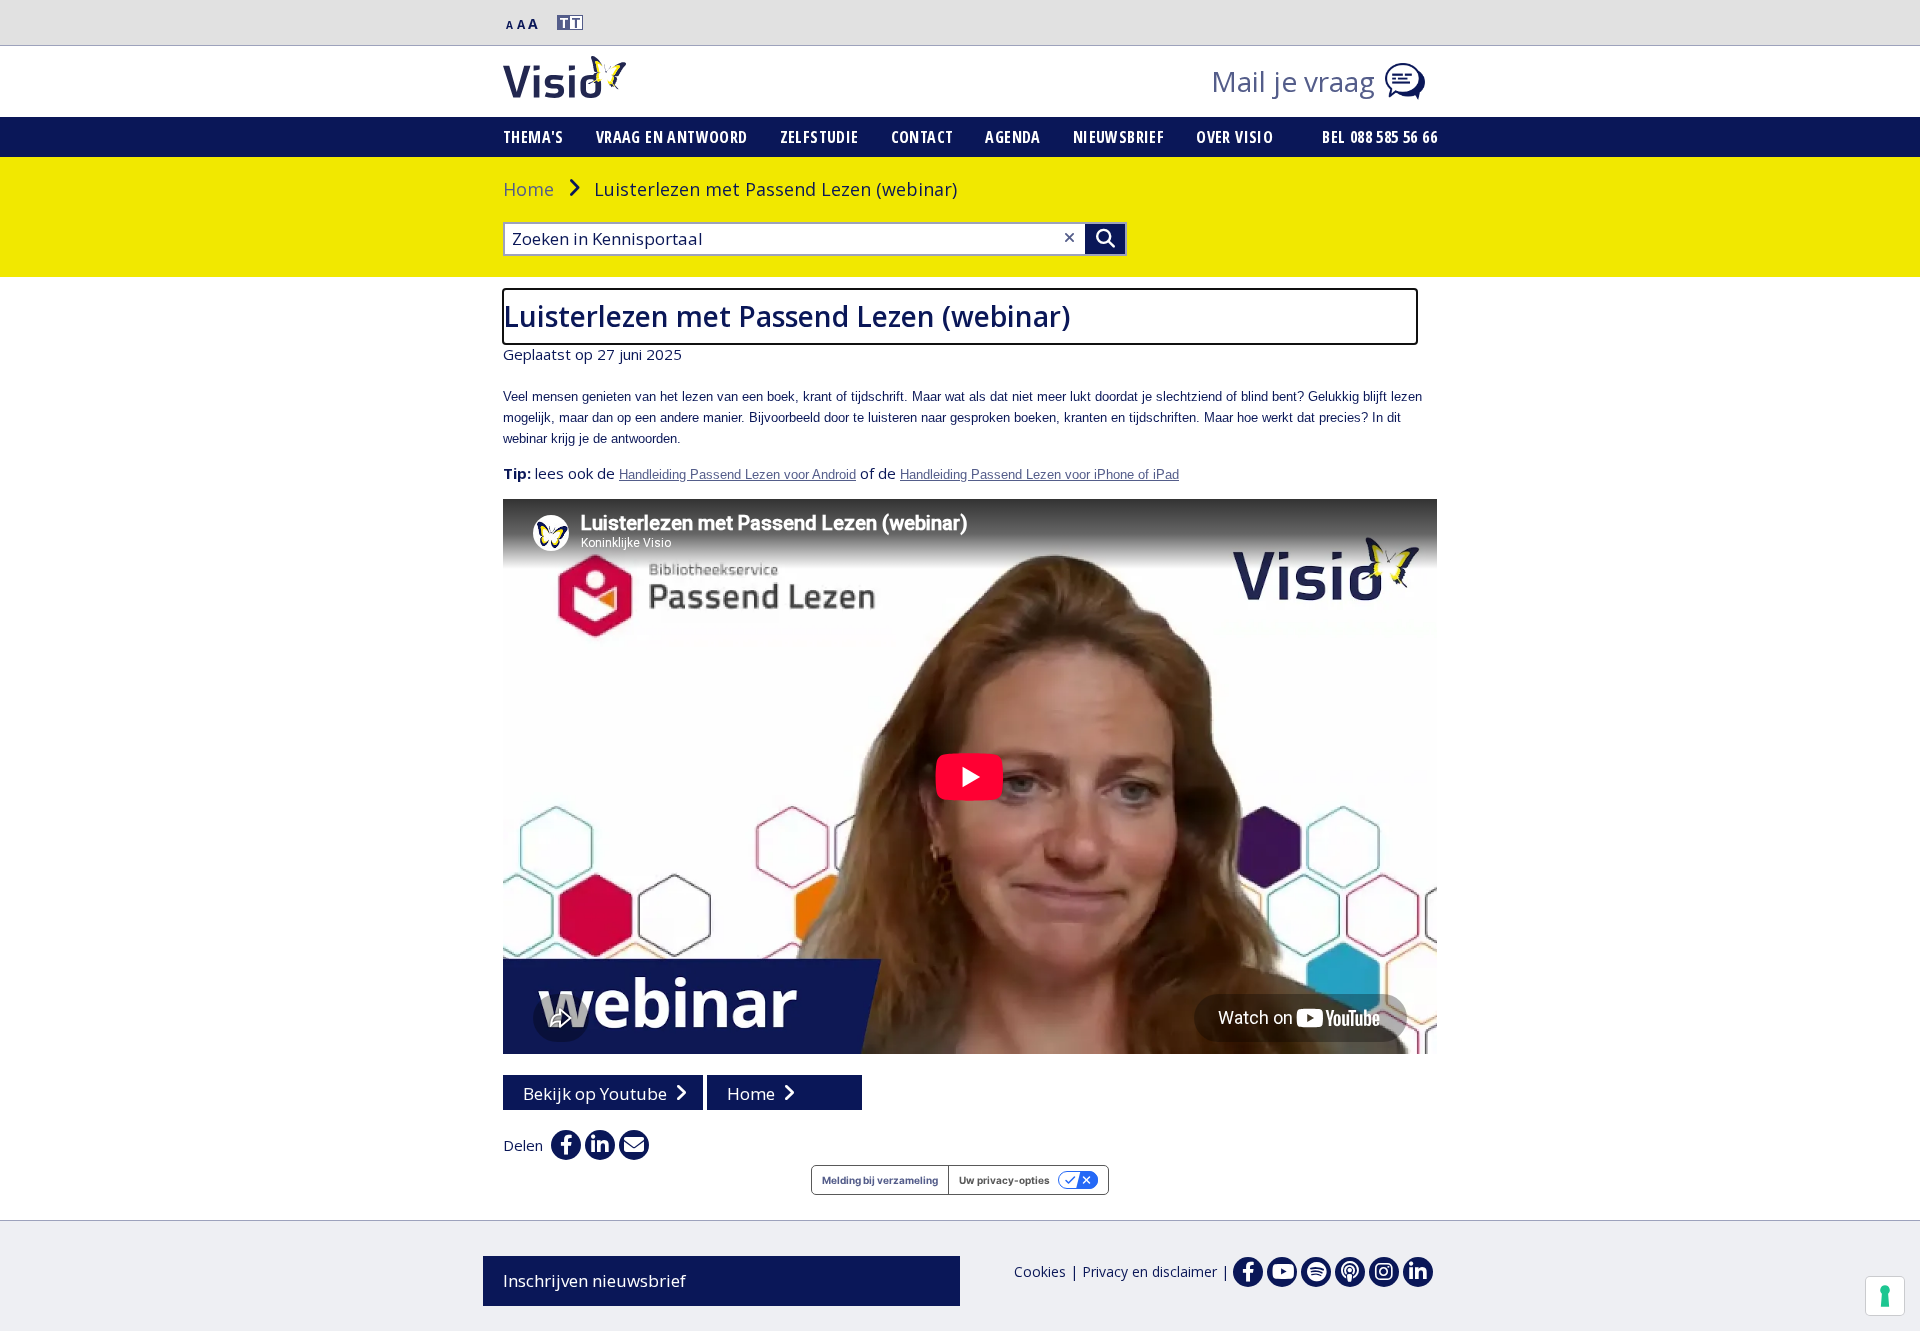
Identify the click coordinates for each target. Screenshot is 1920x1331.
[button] (561, 22)
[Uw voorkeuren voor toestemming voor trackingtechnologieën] (1885, 1296)
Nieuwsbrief (1118, 137)
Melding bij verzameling (880, 1180)
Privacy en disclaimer (1149, 1271)
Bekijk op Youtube (595, 1093)
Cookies (1040, 1271)
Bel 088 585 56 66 (1379, 137)
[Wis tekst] (1069, 237)
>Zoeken (1105, 239)
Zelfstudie (819, 137)
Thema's (533, 137)
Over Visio (1234, 137)
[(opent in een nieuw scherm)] (1282, 1272)
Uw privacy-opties (1004, 1180)
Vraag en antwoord (672, 137)
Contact (922, 137)
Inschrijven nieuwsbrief (594, 1280)
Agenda (1012, 137)
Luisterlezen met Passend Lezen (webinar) (786, 316)
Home (528, 189)
